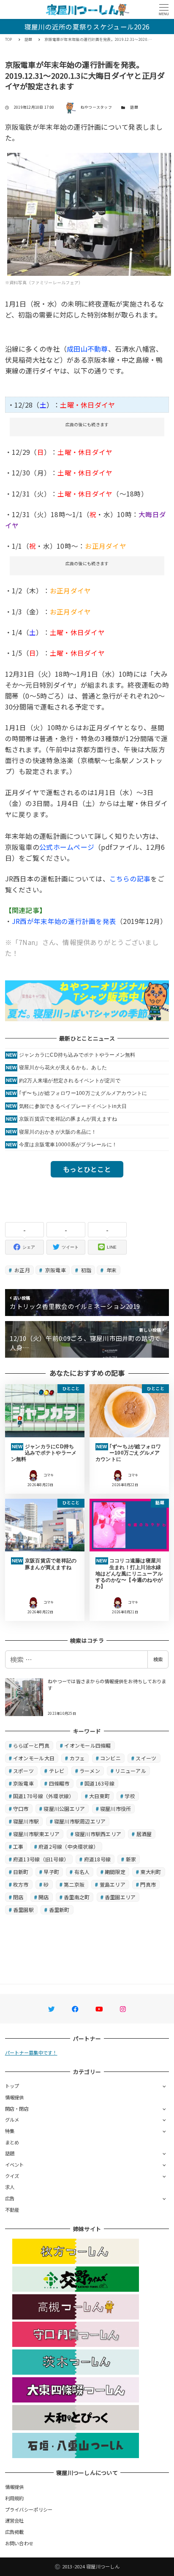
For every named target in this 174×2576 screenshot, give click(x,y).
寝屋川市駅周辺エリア (80, 1821)
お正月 (22, 1270)
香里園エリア (120, 1897)
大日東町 (99, 1796)
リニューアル (130, 1771)
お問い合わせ (19, 2543)
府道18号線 (98, 1859)
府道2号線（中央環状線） (68, 1846)
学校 (130, 1796)
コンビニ (110, 1758)
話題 (134, 107)
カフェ (77, 1758)
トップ (12, 2086)
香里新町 (59, 1910)
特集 (10, 2131)
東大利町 (151, 1872)
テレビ (57, 1771)
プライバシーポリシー (29, 2509)
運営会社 (15, 2520)
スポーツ (23, 1771)
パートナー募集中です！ (31, 2053)
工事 (18, 1846)
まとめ (12, 2142)
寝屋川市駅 (26, 1821)
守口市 (21, 1809)
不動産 (12, 2210)
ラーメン (90, 1771)
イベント (15, 2165)
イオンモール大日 (34, 1758)
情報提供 (15, 2097)
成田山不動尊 (87, 349)
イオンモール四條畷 (87, 1745)
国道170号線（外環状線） (43, 1796)
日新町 (21, 1872)
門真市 (148, 1884)
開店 (44, 1897)
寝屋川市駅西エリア (98, 1834)
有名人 (82, 1872)
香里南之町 (77, 1897)
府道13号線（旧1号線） (41, 1859)
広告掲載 (15, 2532)
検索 (158, 1659)
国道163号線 (99, 1783)
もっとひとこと (87, 1169)
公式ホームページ (67, 847)
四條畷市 (59, 1783)
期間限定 (115, 1872)
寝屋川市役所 (116, 1809)
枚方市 (21, 1884)
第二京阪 (74, 1884)
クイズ (12, 2176)
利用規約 (15, 2498)
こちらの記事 (130, 878)
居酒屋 (144, 1834)
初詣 (85, 1270)
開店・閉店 (17, 2109)
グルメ (12, 2120)
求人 (10, 2187)
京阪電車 (55, 1270)
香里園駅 (23, 1910)
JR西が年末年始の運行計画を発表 (64, 921)
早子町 (51, 1872)
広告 (10, 2198)
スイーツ (146, 1758)
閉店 (18, 1897)
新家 (131, 1859)
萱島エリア (113, 1884)
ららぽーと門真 (31, 1745)
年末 (111, 1270)
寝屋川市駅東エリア (36, 1834)
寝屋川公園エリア (64, 1809)
